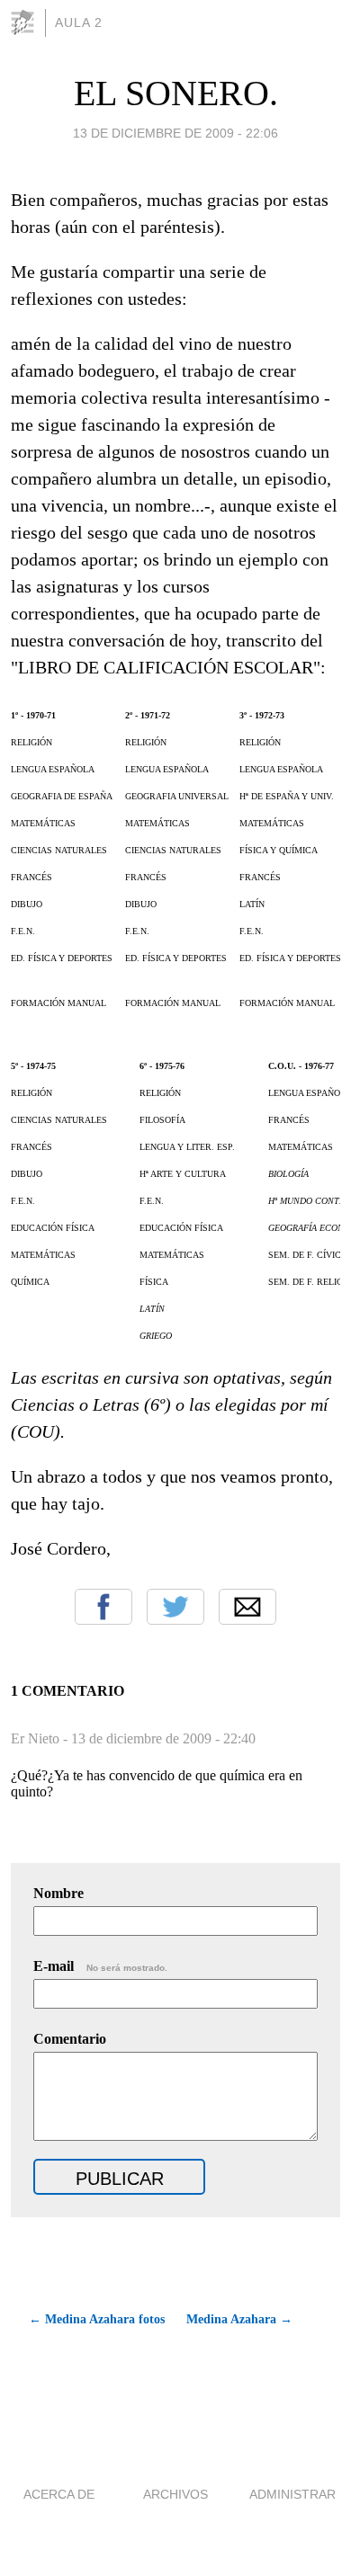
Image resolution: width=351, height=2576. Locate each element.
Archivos (175, 2494)
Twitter (175, 1607)
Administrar (292, 2494)
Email (247, 1607)
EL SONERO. (176, 93)
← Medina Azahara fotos (97, 2319)
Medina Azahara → (239, 2319)
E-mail (100, 1966)
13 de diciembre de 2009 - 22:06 (175, 133)
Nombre (58, 1893)
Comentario (70, 2039)
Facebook (103, 1607)
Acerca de (59, 2494)
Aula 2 (79, 22)
